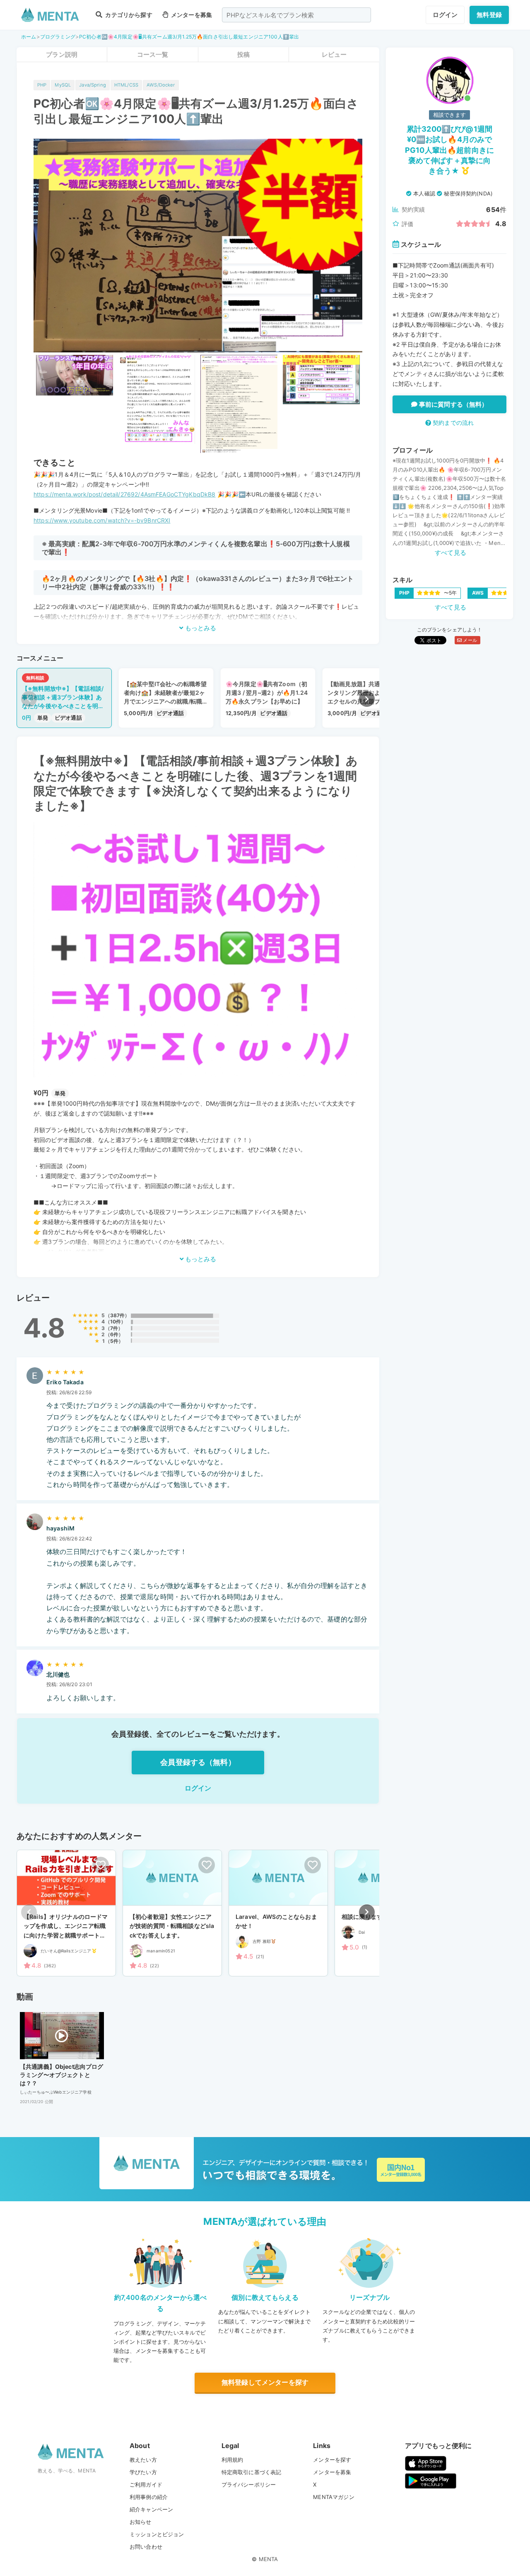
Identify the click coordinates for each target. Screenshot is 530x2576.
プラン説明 (62, 54)
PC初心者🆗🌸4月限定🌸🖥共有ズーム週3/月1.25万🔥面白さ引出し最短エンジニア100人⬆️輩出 (189, 37)
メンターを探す (332, 2460)
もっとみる (200, 628)
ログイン (445, 15)
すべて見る (450, 553)
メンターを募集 (191, 15)
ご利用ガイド (146, 2484)
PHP (42, 85)
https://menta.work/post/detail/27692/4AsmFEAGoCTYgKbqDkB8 (125, 494)
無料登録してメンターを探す (265, 2382)
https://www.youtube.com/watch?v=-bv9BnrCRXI (102, 520)
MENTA (269, 2559)
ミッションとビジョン (157, 2534)
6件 (114, 1334)
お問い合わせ (146, 2547)
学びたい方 (143, 2472)
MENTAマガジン (334, 2497)
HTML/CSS (126, 85)
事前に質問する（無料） (453, 404)
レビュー (334, 54)
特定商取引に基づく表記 (252, 2472)
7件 (114, 1328)
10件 (116, 1322)
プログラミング (58, 37)
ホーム (29, 37)
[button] (367, 699)
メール (469, 640)
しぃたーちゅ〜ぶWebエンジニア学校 (56, 2092)
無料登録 (489, 15)
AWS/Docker (161, 85)
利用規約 (232, 2460)
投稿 (243, 54)
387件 (118, 1315)
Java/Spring (93, 85)
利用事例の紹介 (149, 2497)
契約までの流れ (452, 423)
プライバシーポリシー (249, 2484)
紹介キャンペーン (151, 2509)
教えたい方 (143, 2460)
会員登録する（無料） (198, 1762)
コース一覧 (153, 54)
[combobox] (296, 15)
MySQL (63, 85)
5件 (114, 1341)
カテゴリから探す (128, 15)
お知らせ (141, 2522)
